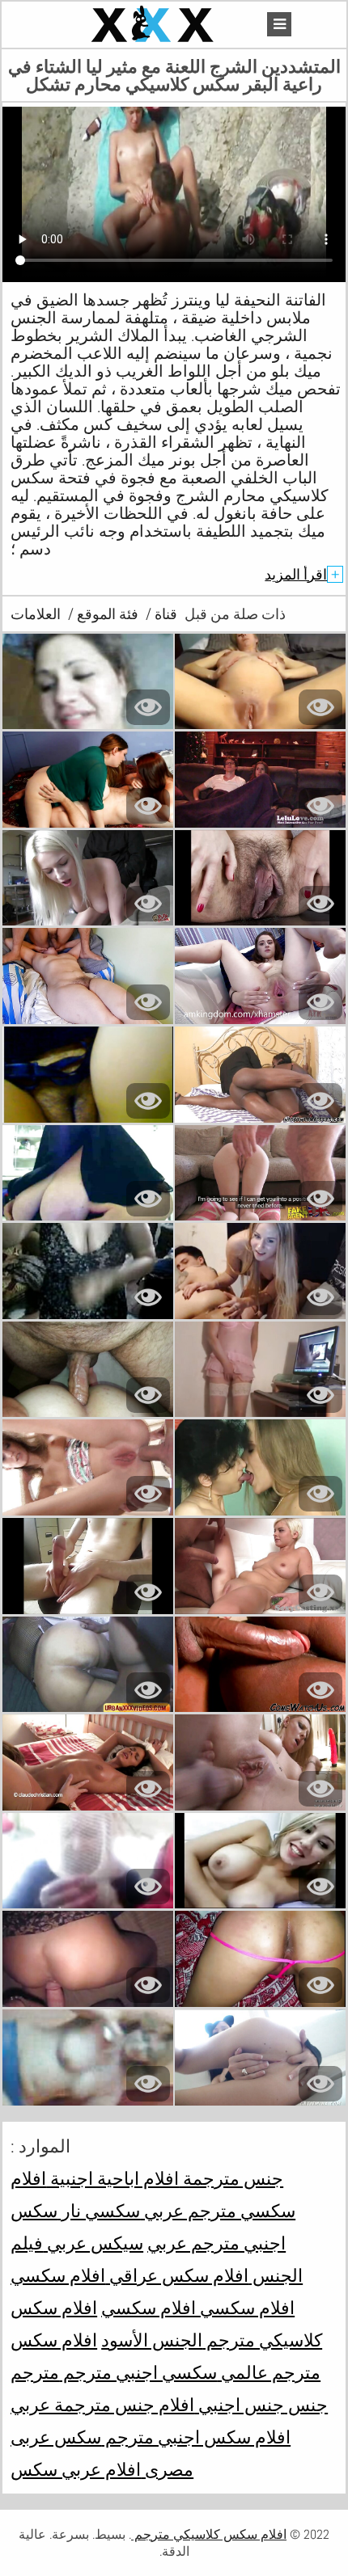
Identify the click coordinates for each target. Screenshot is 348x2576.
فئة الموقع (106, 614)
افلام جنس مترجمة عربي (102, 2405)
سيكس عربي (93, 2243)
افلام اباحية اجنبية (112, 2178)
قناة (164, 614)
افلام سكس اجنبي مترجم (196, 2437)
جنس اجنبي (239, 2405)
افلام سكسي (58, 2275)
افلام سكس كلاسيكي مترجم (209, 2534)
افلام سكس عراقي (177, 2275)
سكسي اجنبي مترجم (138, 2372)
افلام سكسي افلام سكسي (198, 2308)
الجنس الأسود (152, 2340)
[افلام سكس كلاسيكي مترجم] (155, 25)
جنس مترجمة (231, 2178)
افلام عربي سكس (76, 2469)
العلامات (36, 614)
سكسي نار (99, 2211)
